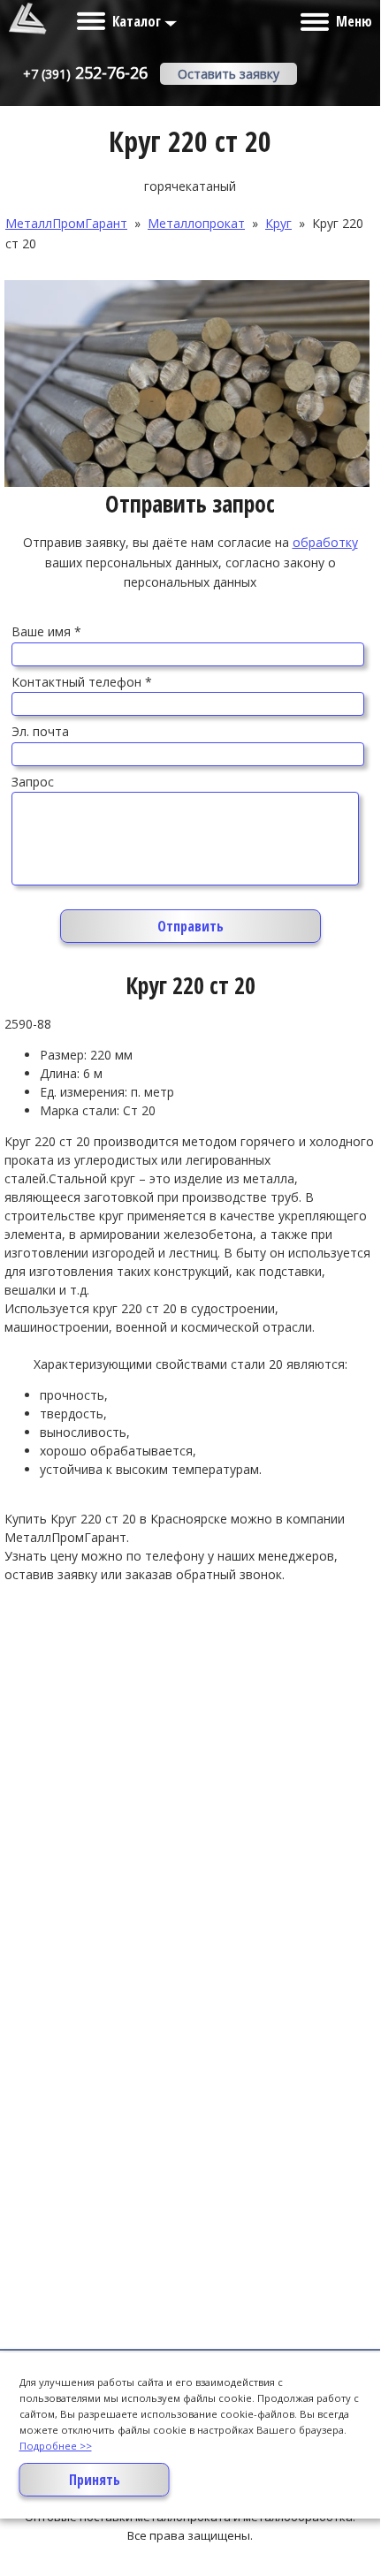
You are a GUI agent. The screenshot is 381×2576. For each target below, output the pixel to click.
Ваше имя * (46, 631)
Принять (95, 2480)
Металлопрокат (196, 223)
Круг (278, 223)
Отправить (190, 926)
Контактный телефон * (82, 682)
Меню (354, 21)
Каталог (138, 21)
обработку (325, 542)
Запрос (33, 782)
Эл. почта (40, 731)
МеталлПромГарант (66, 223)
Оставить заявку (229, 74)
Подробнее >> (56, 2446)
